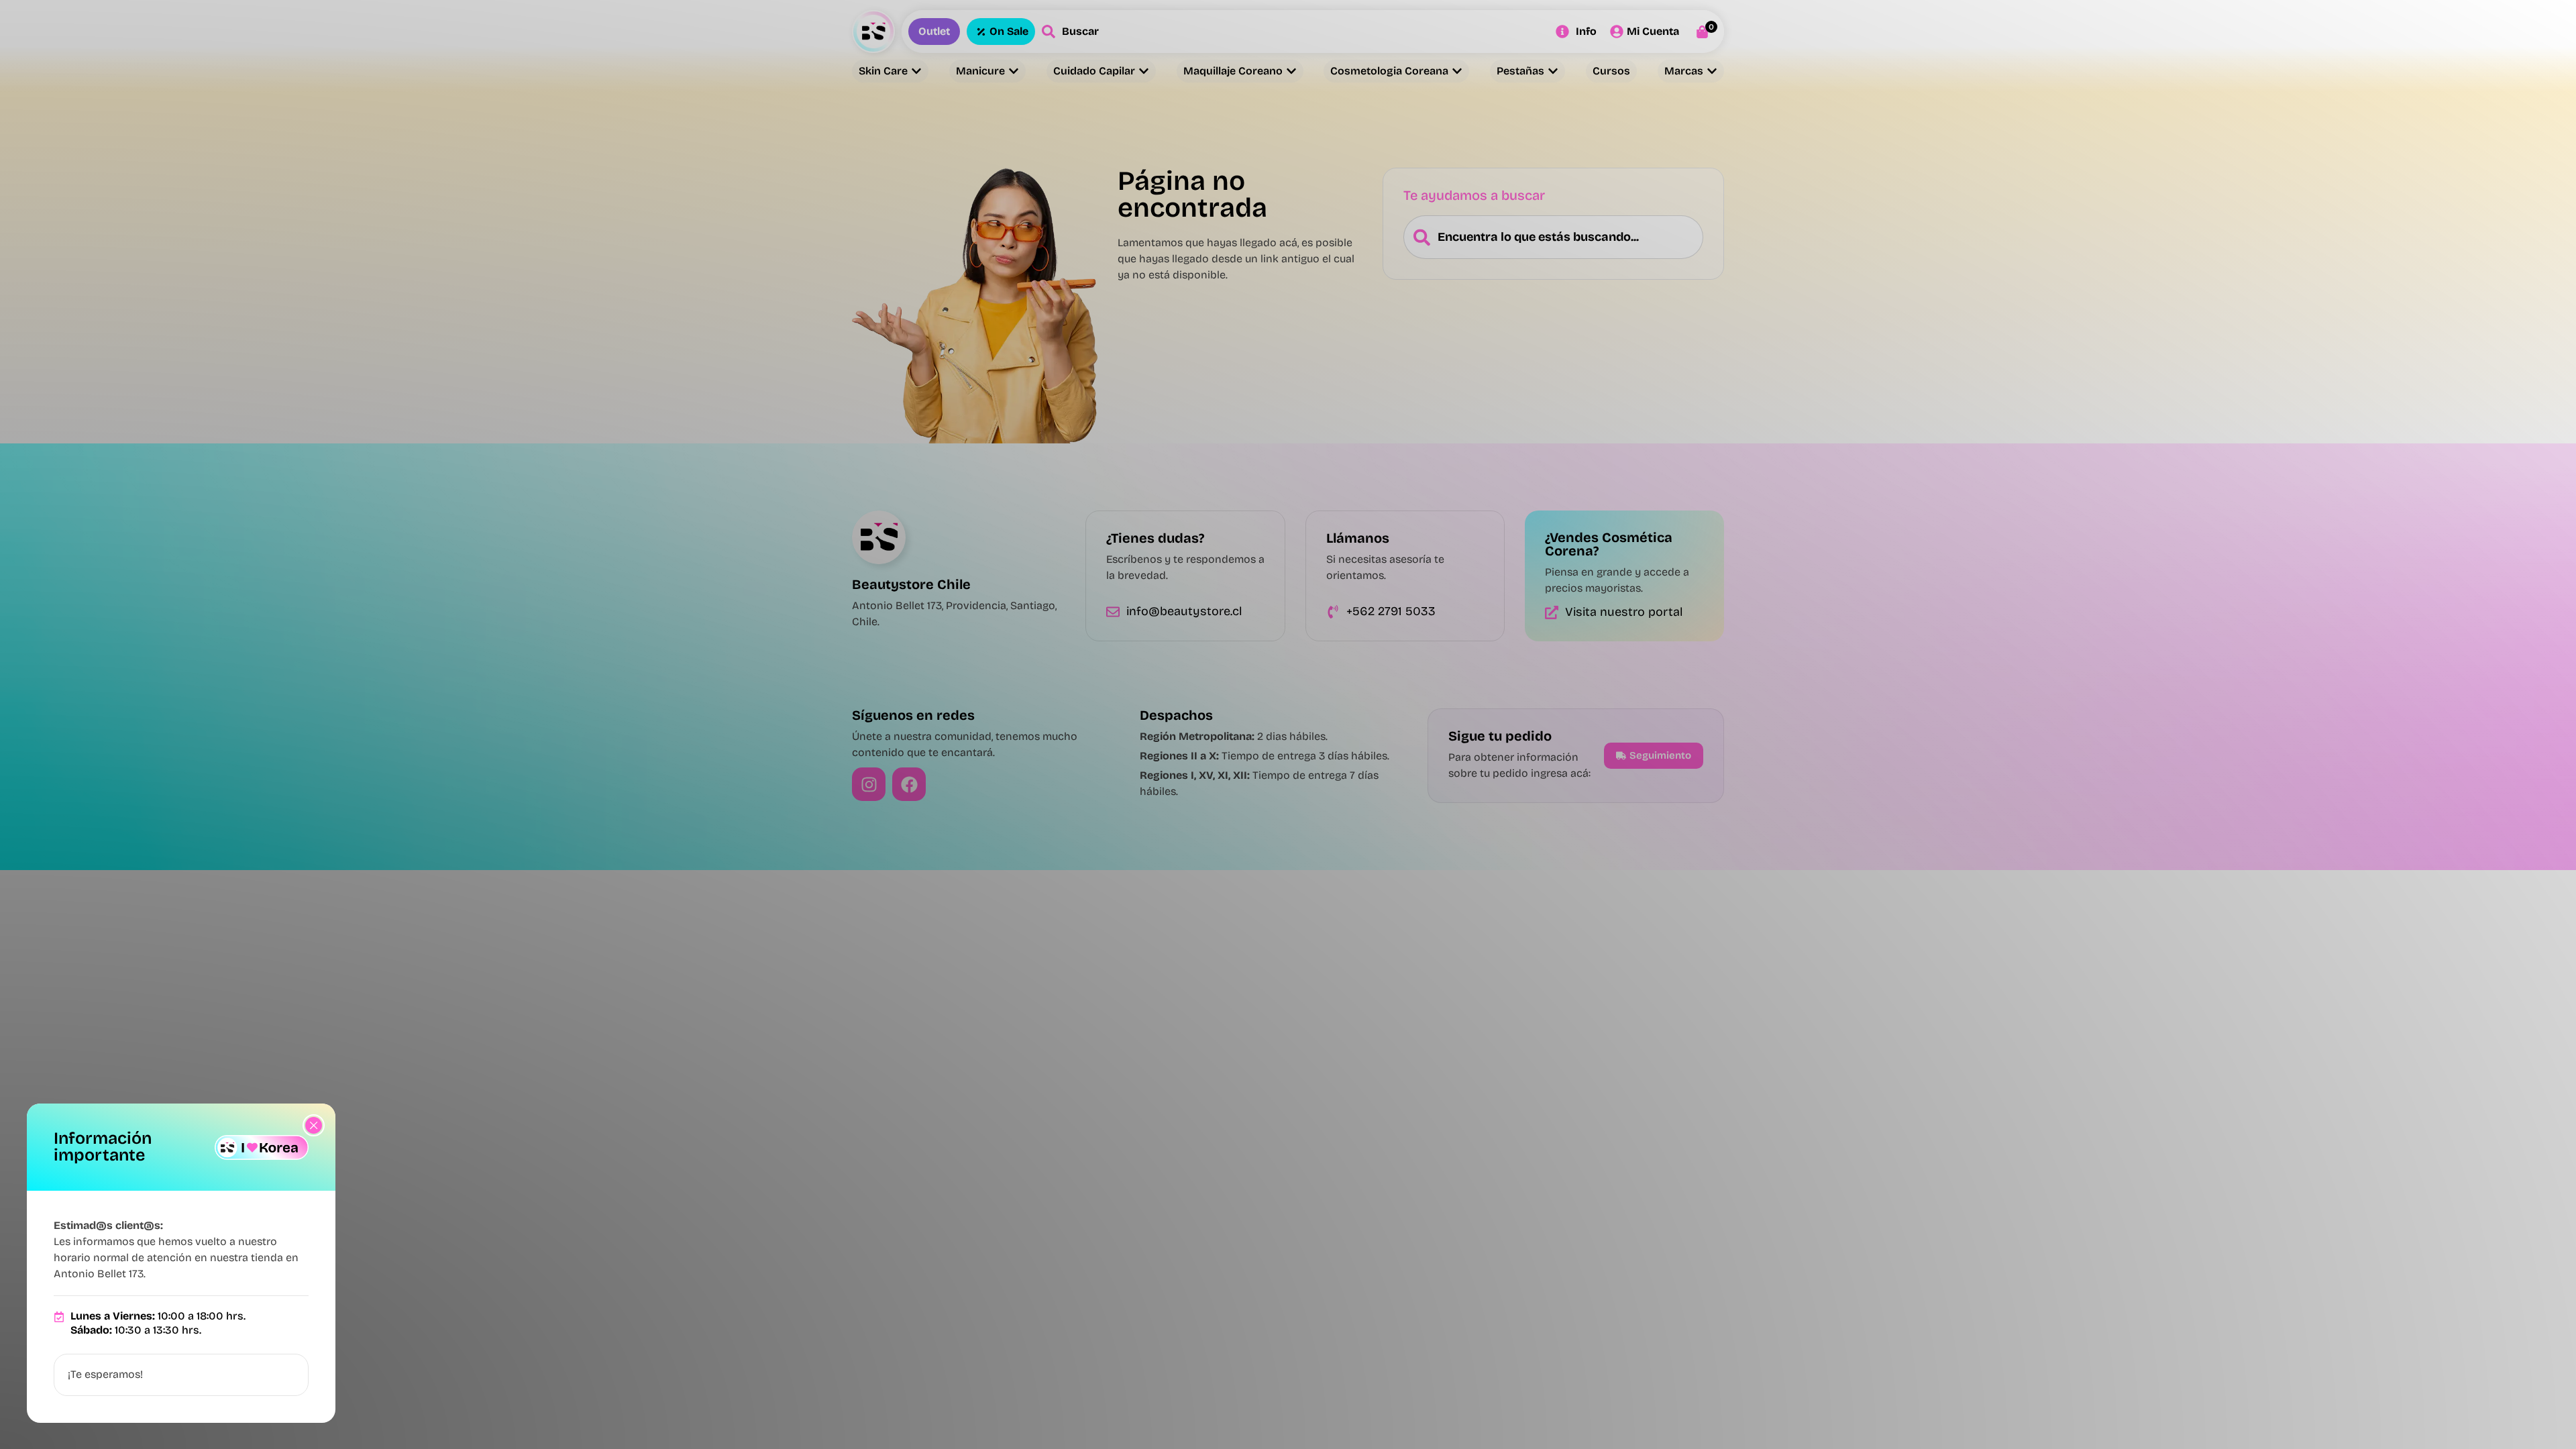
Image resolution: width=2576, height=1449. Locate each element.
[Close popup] (314, 1125)
